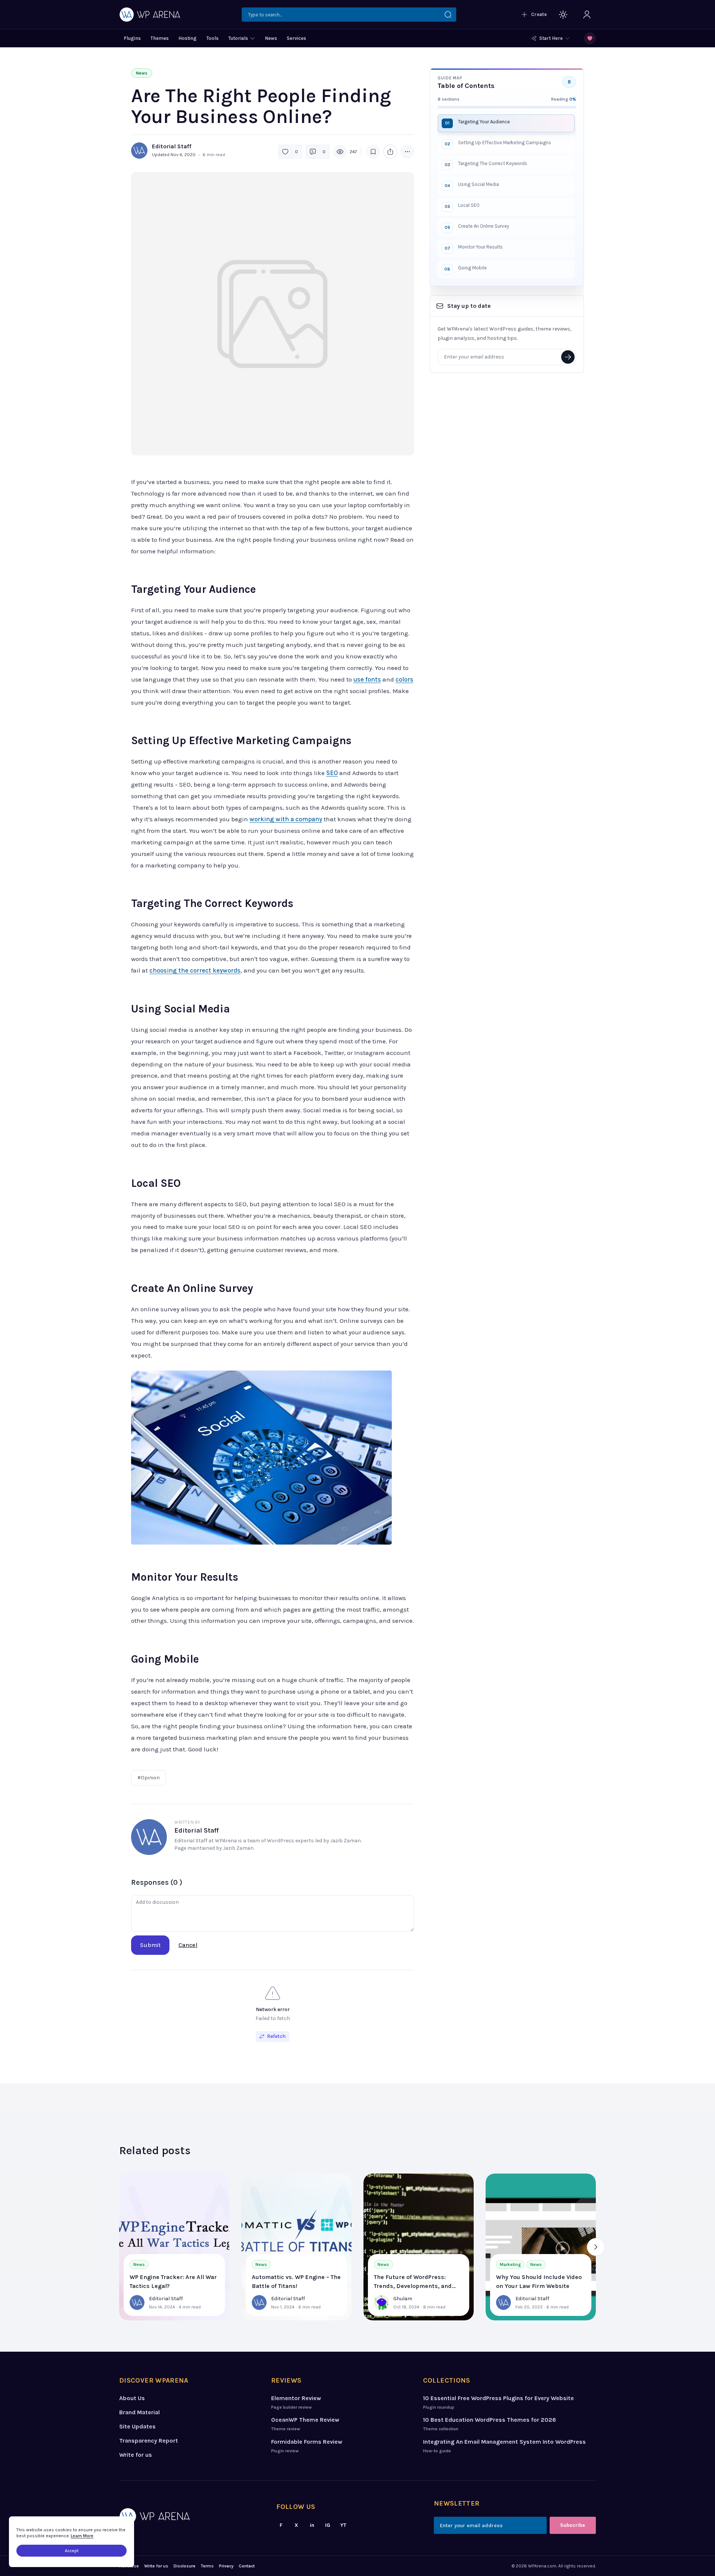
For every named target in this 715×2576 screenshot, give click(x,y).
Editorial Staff (172, 146)
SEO (332, 773)
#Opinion (149, 1778)
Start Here (551, 38)
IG (328, 2525)
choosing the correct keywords (195, 970)
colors (404, 679)
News (142, 73)
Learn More (82, 2536)
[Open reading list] (590, 38)
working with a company (286, 819)
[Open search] (349, 15)
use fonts (367, 679)
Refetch (276, 2036)
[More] (407, 152)
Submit (150, 1945)
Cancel (188, 1945)
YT (343, 2525)
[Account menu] (587, 15)
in (312, 2525)
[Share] (390, 152)
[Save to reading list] (373, 152)
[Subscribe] (568, 357)
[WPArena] (190, 2516)
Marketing (510, 2264)
